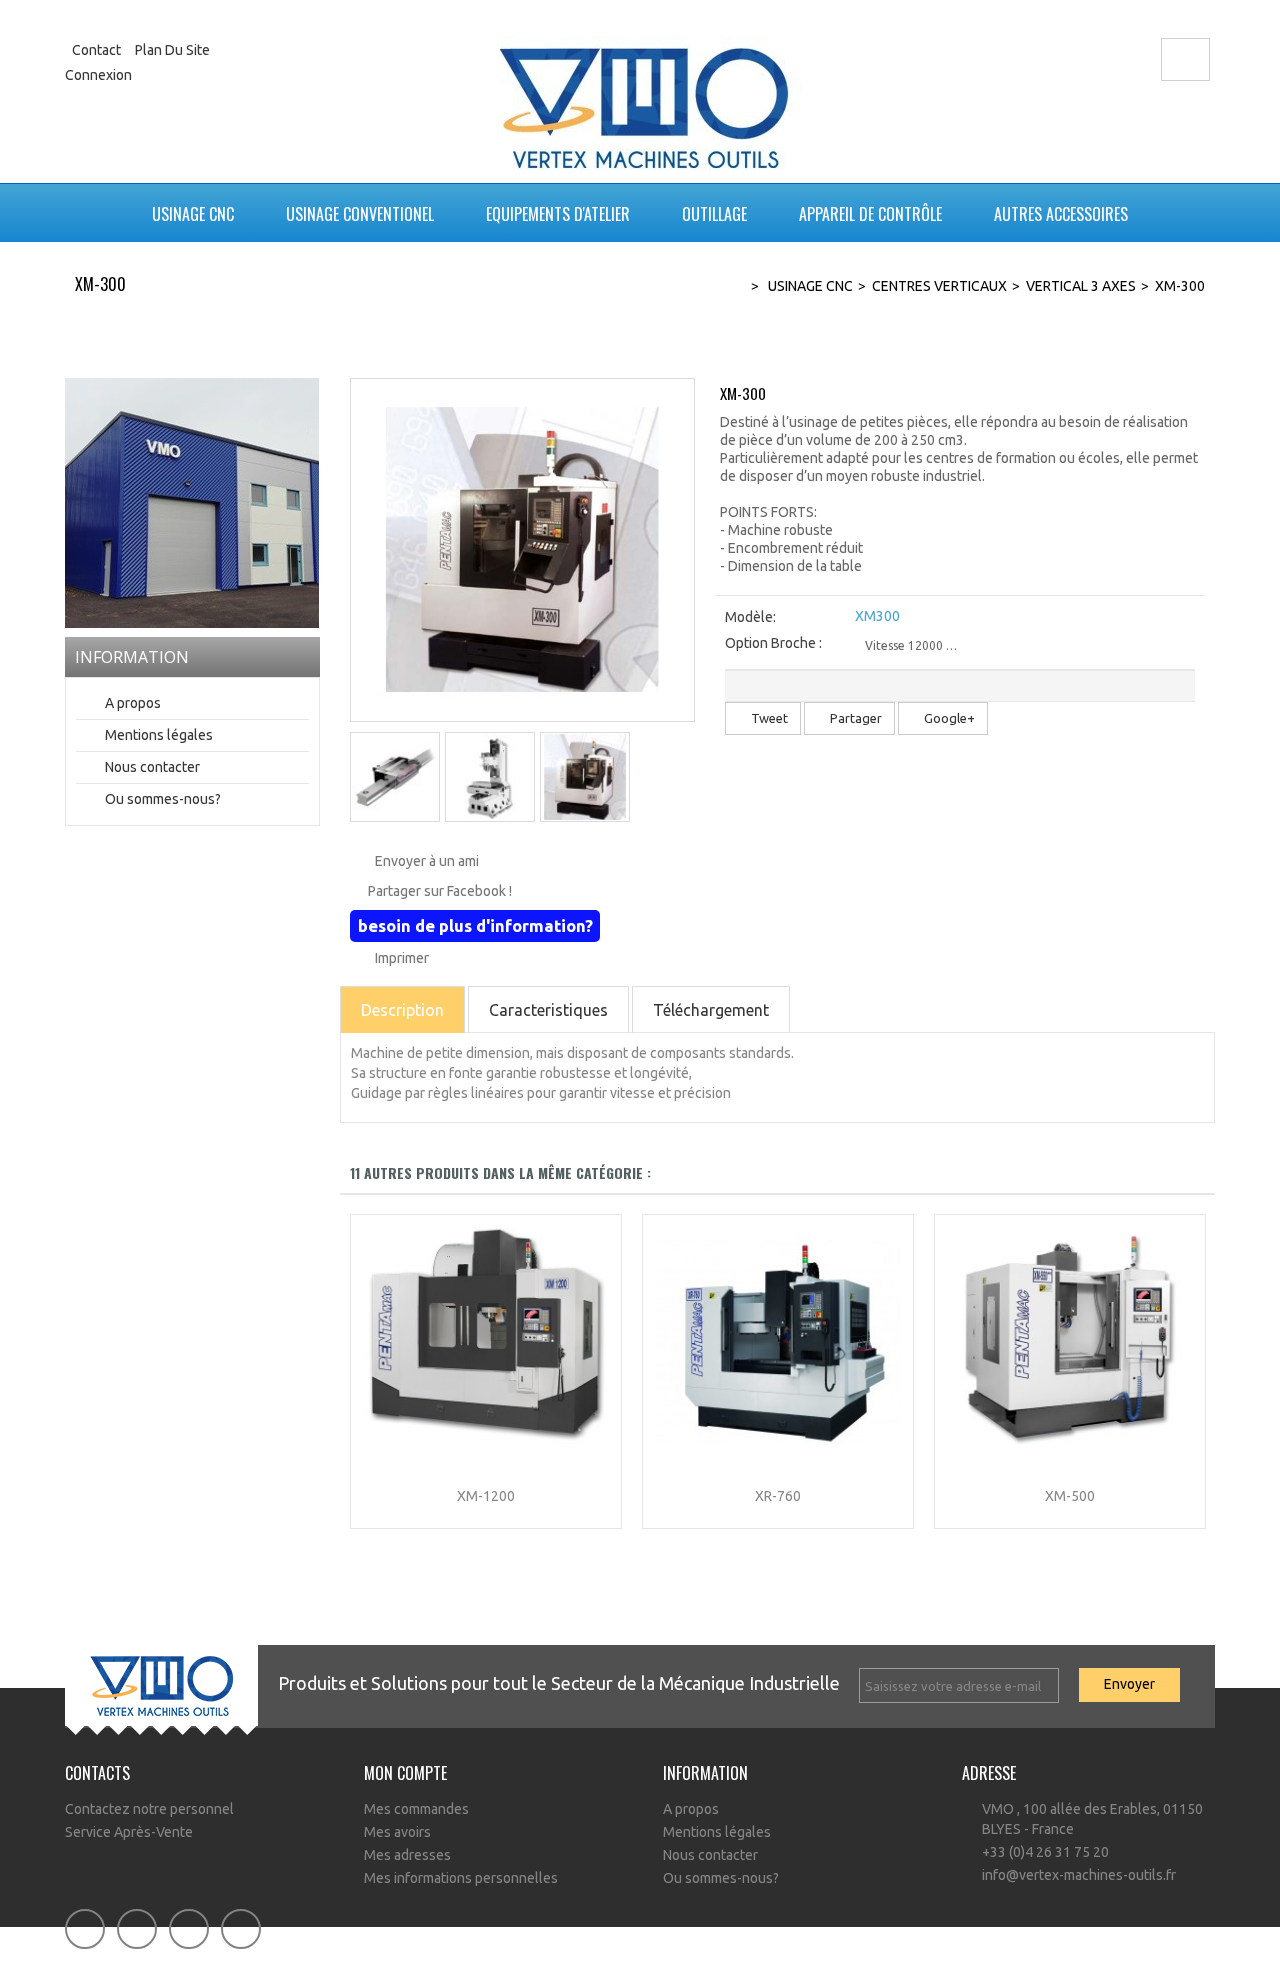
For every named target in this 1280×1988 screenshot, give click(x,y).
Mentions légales (159, 735)
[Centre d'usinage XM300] (395, 777)
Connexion (98, 75)
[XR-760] (778, 1340)
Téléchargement (711, 1010)
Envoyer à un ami (427, 861)
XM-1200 (486, 1496)
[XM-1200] (486, 1340)
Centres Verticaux (939, 286)
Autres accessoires (1061, 214)
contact (96, 50)
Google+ (948, 718)
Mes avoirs (397, 1832)
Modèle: (750, 617)
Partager (854, 718)
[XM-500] (1070, 1340)
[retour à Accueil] (729, 286)
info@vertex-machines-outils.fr (1079, 1875)
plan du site (172, 50)
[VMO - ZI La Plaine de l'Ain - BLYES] (192, 502)
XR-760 (778, 1496)
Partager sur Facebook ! (440, 891)
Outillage (714, 214)
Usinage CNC (193, 214)
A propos (133, 703)
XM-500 (1070, 1496)
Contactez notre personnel (149, 1809)
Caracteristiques (548, 1010)
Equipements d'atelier (558, 214)
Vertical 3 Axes (1081, 286)
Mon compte (405, 1773)
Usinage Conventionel (360, 214)
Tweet (768, 718)
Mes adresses (407, 1855)
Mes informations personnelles (461, 1878)
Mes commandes (416, 1809)
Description (402, 1010)
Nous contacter (152, 767)
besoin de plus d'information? (475, 925)
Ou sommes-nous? (163, 799)
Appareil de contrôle (870, 214)
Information (132, 657)
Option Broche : (775, 643)
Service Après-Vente (129, 1832)
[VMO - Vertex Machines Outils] (646, 95)
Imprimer (402, 958)
